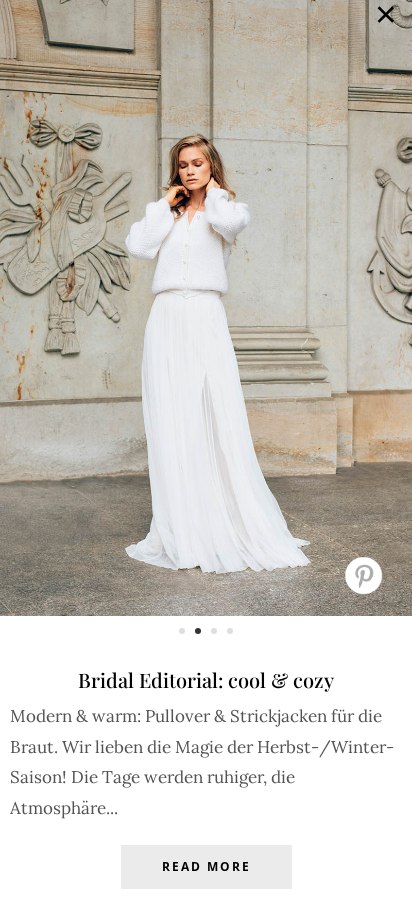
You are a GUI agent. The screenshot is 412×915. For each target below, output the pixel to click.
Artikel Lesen (206, 882)
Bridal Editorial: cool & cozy (206, 679)
